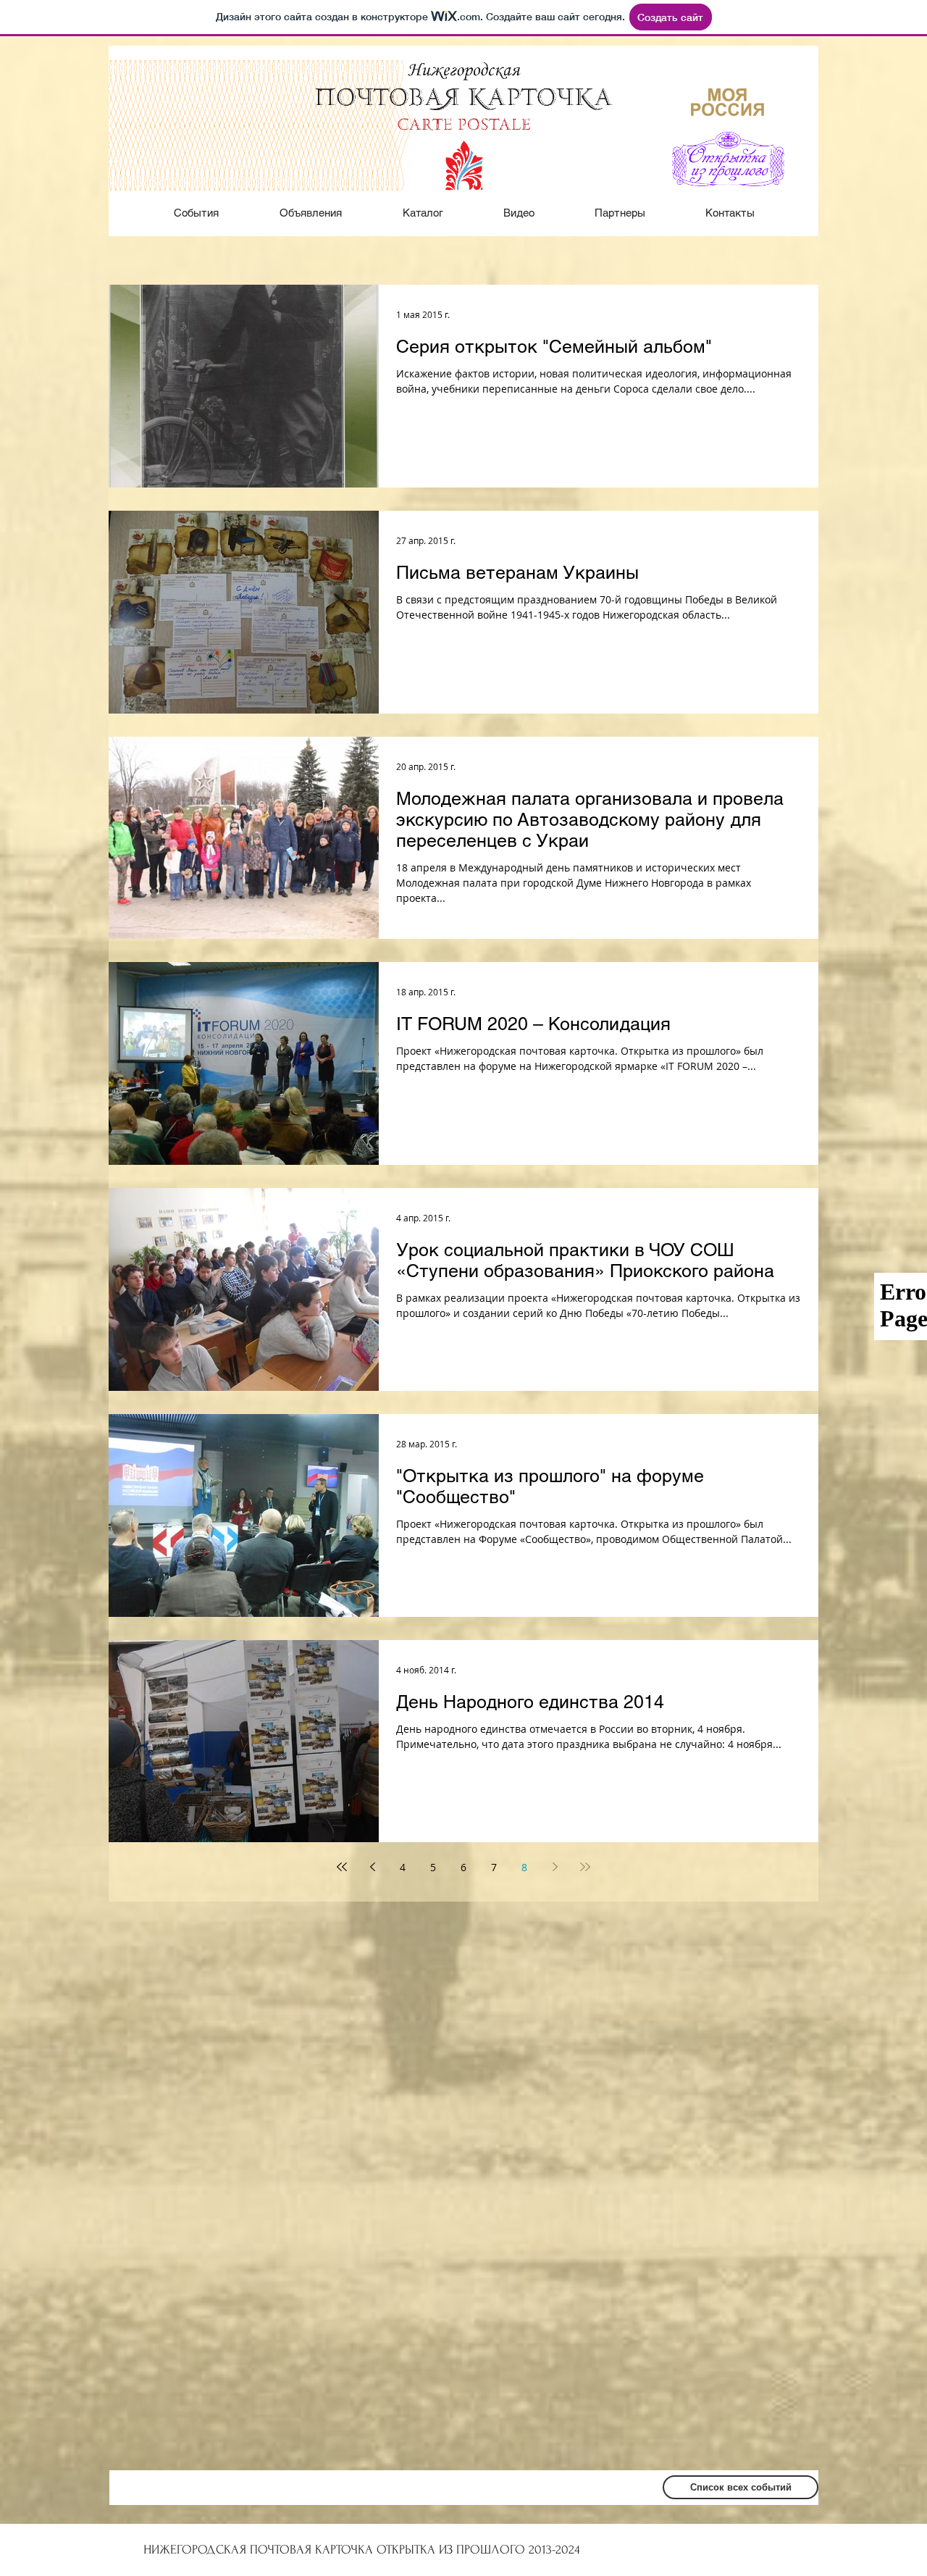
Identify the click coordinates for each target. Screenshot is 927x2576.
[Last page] (585, 1867)
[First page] (342, 1867)
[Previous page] (372, 1867)
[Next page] (555, 1867)
